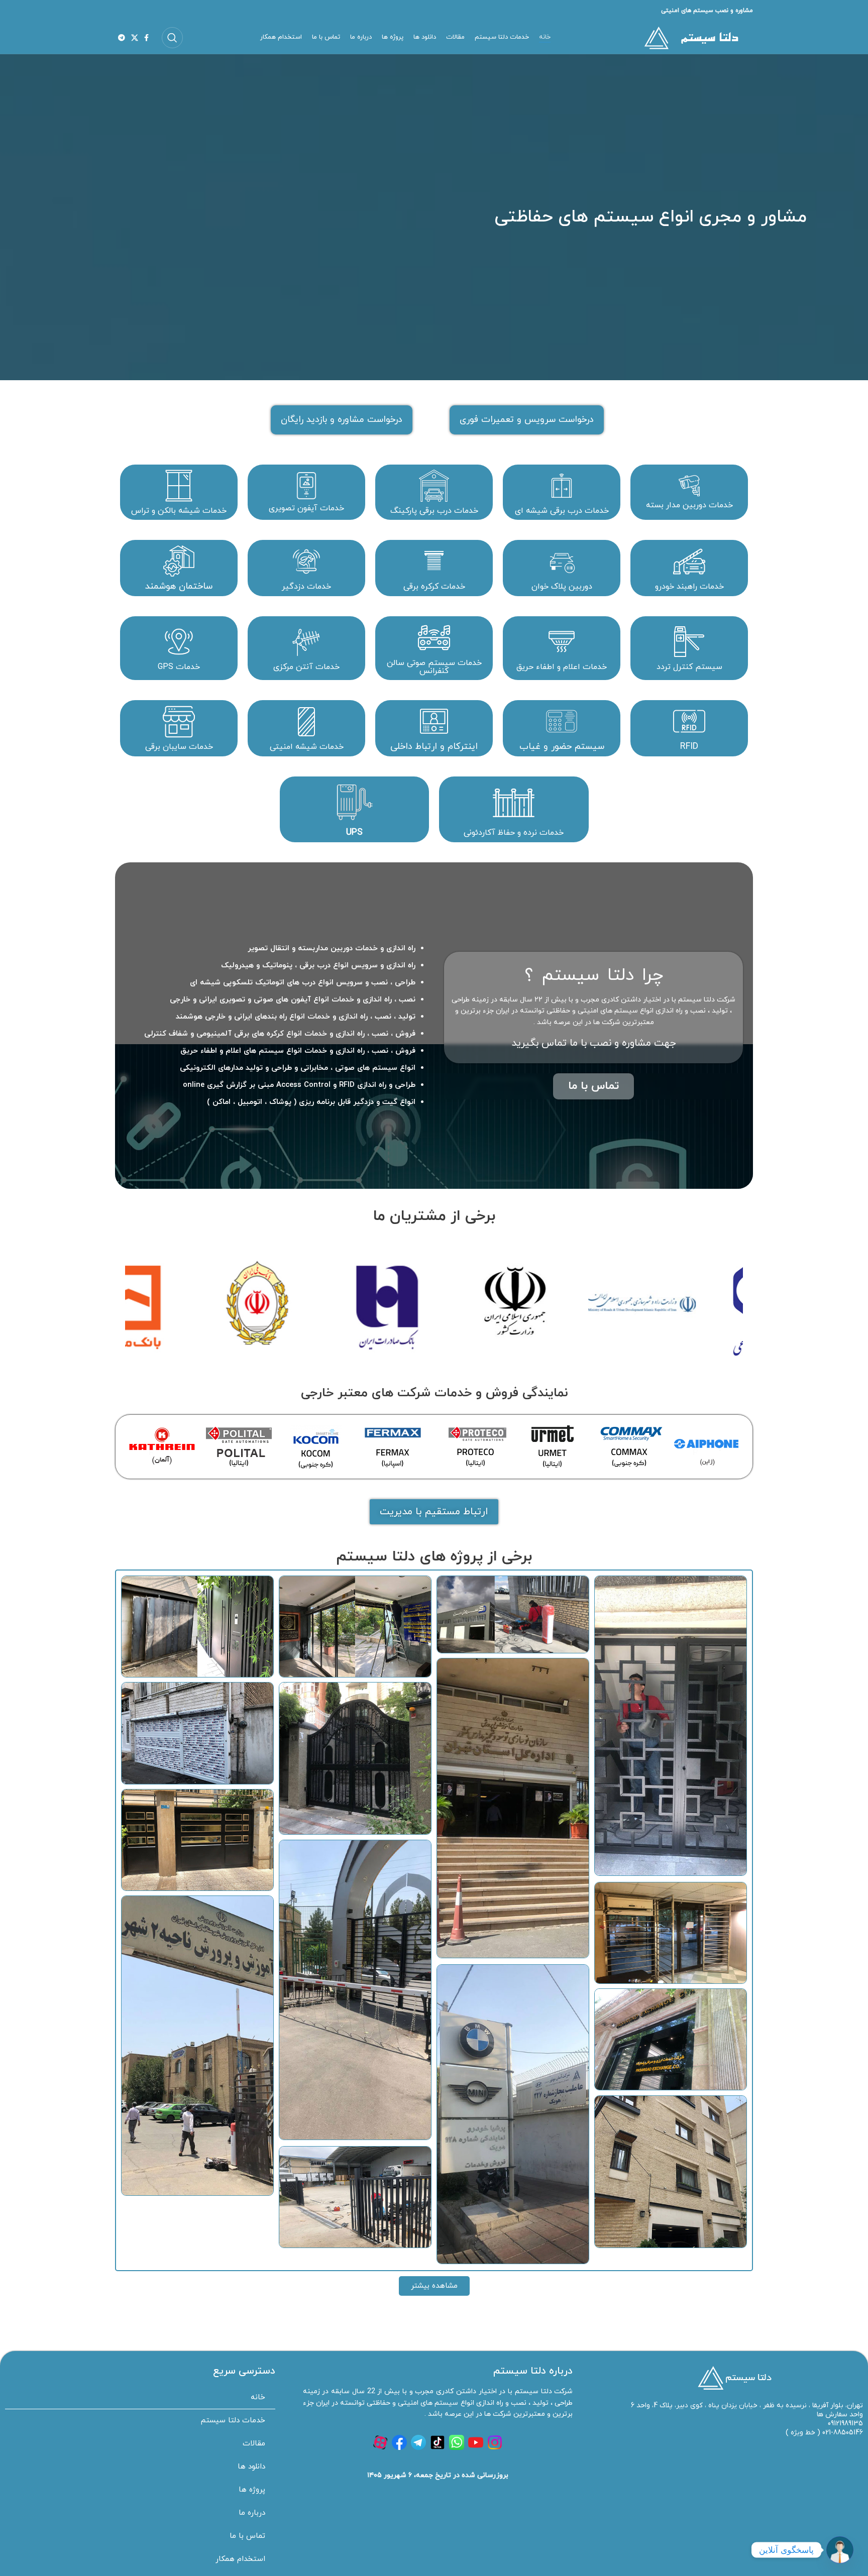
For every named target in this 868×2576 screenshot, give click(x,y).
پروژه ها (252, 2490)
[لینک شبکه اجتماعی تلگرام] (122, 38)
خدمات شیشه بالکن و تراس (179, 511)
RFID (689, 747)
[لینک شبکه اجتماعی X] (135, 38)
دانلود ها (251, 2467)
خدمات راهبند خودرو (689, 587)
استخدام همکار (240, 2559)
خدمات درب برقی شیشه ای (562, 511)
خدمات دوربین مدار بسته (689, 505)
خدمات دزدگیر (306, 587)
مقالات (254, 2444)
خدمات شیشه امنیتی (307, 747)
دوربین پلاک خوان (562, 587)
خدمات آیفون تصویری (306, 508)
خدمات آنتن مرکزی (306, 667)
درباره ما (252, 2513)
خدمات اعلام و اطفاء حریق (562, 667)
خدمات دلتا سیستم (233, 2421)
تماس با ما (247, 2536)
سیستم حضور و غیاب (562, 747)
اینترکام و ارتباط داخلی (434, 747)
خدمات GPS (179, 667)
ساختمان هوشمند (179, 586)
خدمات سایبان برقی (179, 747)
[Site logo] (690, 37)
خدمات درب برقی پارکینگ (434, 511)
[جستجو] (172, 38)
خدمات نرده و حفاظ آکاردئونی (514, 833)
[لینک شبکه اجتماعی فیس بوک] (146, 38)
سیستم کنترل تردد (689, 667)
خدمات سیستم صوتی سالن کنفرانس (434, 667)
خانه (258, 2397)
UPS (354, 832)
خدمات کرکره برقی (434, 587)
